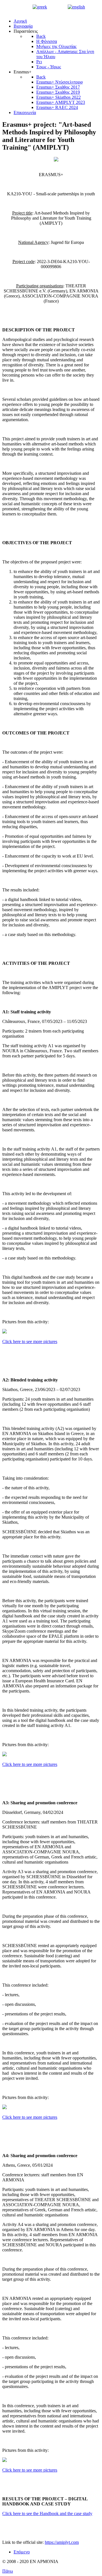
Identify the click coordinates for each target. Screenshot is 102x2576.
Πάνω (8, 2571)
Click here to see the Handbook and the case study (47, 2513)
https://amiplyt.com (62, 2542)
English (93, 7)
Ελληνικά (57, 7)
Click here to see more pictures (30, 1341)
